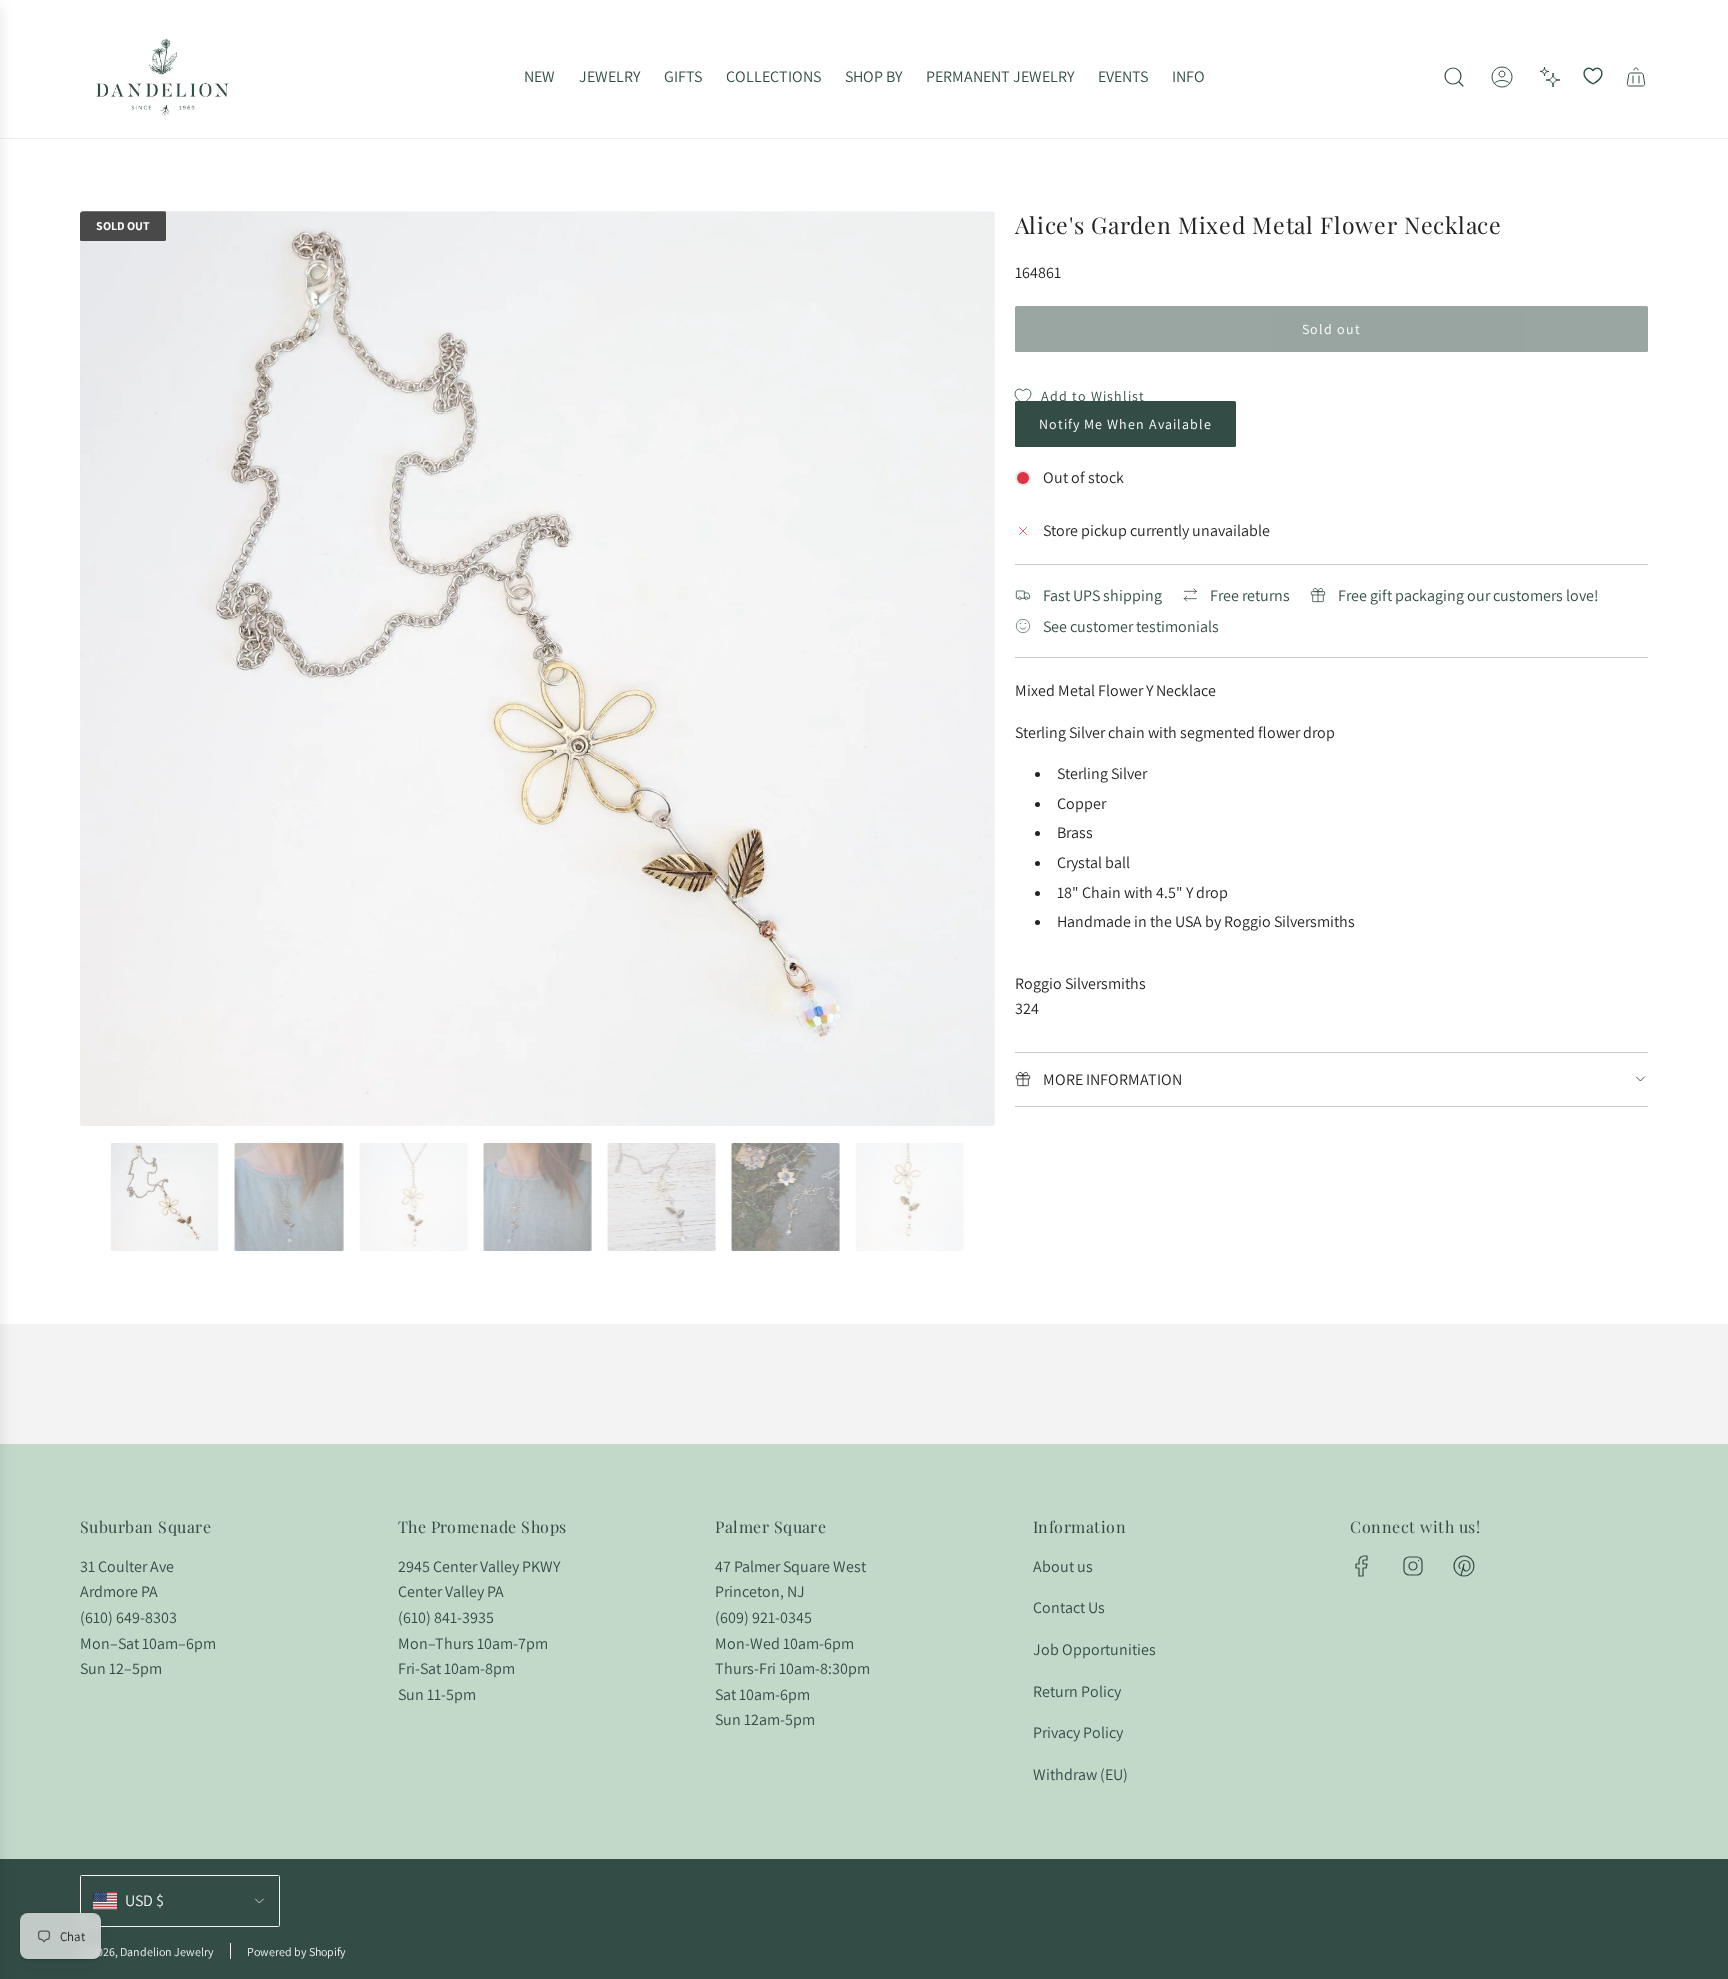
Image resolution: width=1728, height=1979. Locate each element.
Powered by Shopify (296, 1951)
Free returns (1250, 595)
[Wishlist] (1593, 77)
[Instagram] (1413, 1566)
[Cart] (1636, 77)
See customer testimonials (1131, 626)
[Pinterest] (1464, 1566)
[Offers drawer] (1550, 77)
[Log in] (1502, 77)
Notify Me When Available (1125, 424)
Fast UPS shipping (1102, 595)
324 (1027, 1008)
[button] (102, 669)
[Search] (1454, 77)
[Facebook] (1362, 1566)
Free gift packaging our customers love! (1468, 595)
